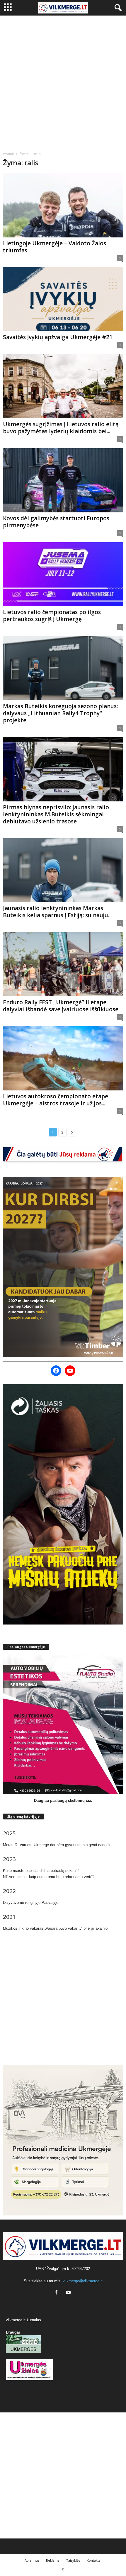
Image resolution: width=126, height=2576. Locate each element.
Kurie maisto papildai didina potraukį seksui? (41, 1871)
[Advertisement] (63, 81)
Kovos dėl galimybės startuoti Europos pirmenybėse (56, 522)
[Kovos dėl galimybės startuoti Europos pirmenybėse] (63, 480)
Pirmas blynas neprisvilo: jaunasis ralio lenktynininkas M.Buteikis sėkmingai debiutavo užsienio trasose (56, 814)
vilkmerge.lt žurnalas (23, 2320)
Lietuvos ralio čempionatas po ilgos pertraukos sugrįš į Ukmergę (52, 616)
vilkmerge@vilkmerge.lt (83, 2281)
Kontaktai (94, 2560)
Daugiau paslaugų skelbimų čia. (63, 1801)
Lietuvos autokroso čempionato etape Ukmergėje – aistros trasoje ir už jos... (56, 1100)
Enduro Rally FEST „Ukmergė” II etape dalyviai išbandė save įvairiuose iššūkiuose (61, 1006)
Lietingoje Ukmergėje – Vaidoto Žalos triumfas (55, 247)
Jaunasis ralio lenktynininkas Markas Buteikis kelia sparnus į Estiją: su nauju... (57, 912)
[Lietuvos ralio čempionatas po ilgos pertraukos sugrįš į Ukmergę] (63, 574)
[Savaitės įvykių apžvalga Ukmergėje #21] (63, 299)
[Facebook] (58, 2293)
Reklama (53, 2560)
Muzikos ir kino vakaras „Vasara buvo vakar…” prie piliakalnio (55, 1928)
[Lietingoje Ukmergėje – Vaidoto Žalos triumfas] (63, 205)
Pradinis (8, 154)
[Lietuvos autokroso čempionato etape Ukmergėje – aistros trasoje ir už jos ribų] (63, 1058)
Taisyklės (73, 2560)
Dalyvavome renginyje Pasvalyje (31, 1903)
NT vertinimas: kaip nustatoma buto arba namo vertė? (49, 1877)
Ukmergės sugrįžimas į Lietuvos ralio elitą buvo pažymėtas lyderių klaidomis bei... (61, 428)
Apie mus (32, 2560)
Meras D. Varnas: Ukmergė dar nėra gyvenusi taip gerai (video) (56, 1845)
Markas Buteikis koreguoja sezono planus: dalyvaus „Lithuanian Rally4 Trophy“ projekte (60, 713)
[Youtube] (69, 2293)
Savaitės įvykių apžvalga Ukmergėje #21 (58, 337)
